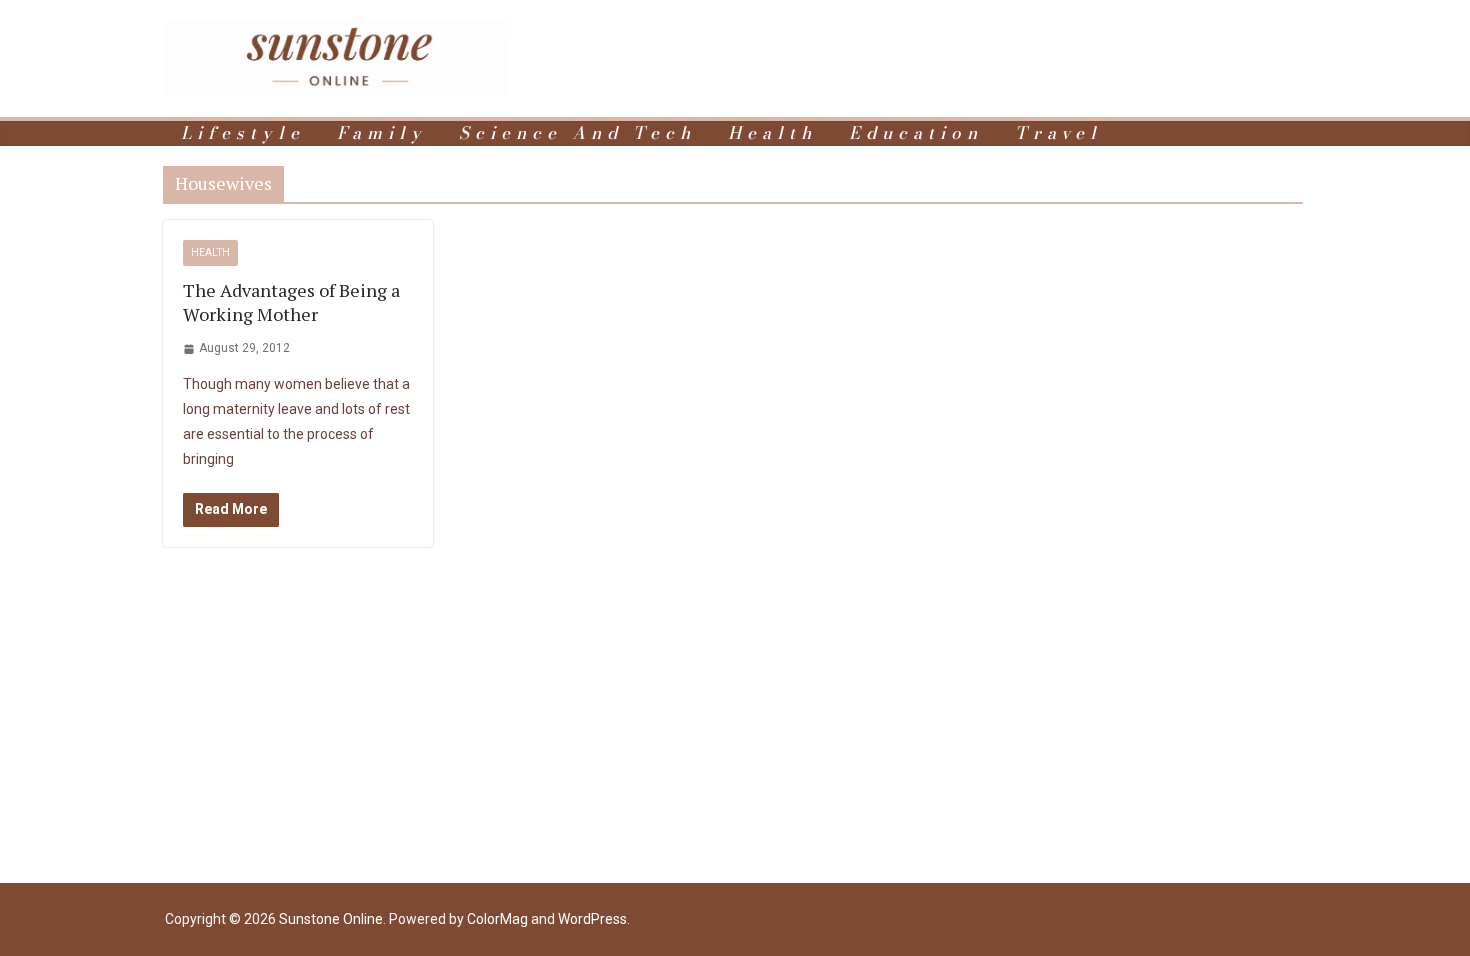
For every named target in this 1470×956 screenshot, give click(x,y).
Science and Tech (577, 133)
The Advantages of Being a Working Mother (291, 302)
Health (772, 133)
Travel (1058, 133)
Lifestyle (243, 133)
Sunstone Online (331, 919)
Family (382, 133)
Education (916, 133)
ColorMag (497, 919)
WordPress (592, 919)
